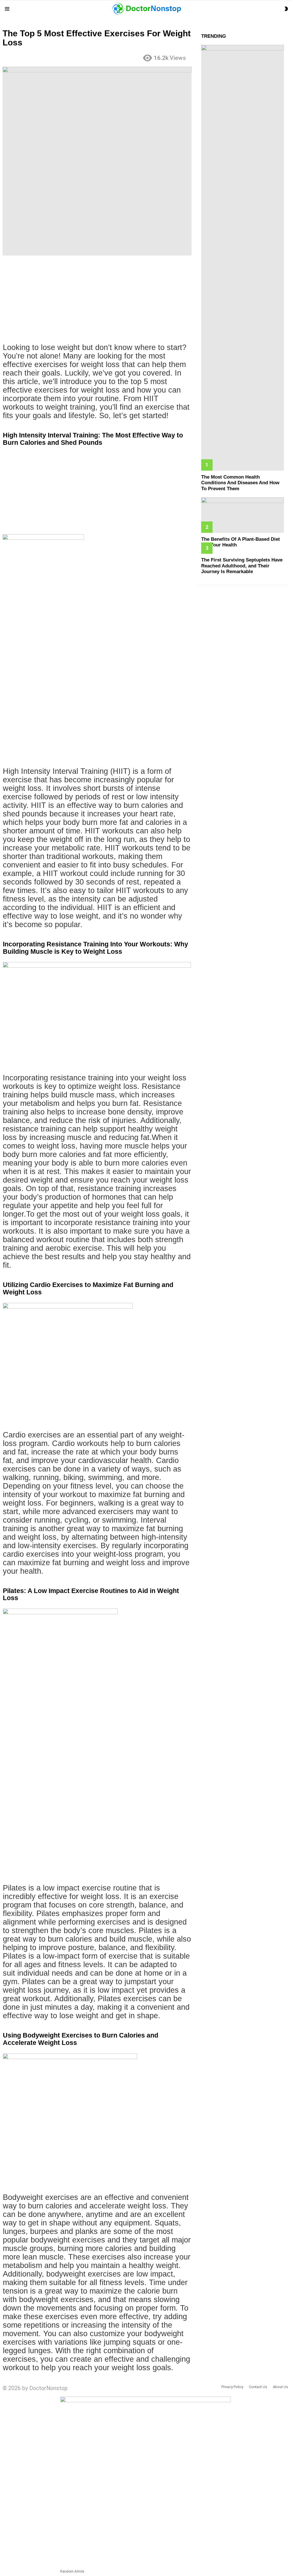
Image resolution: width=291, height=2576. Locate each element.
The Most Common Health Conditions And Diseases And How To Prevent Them (240, 483)
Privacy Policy (232, 2387)
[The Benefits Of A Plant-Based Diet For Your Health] (243, 515)
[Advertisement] (97, 301)
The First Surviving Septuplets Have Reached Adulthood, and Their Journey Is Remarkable (242, 566)
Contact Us (258, 2387)
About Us (280, 2387)
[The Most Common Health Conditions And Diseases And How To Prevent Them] (243, 258)
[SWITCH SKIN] (286, 9)
